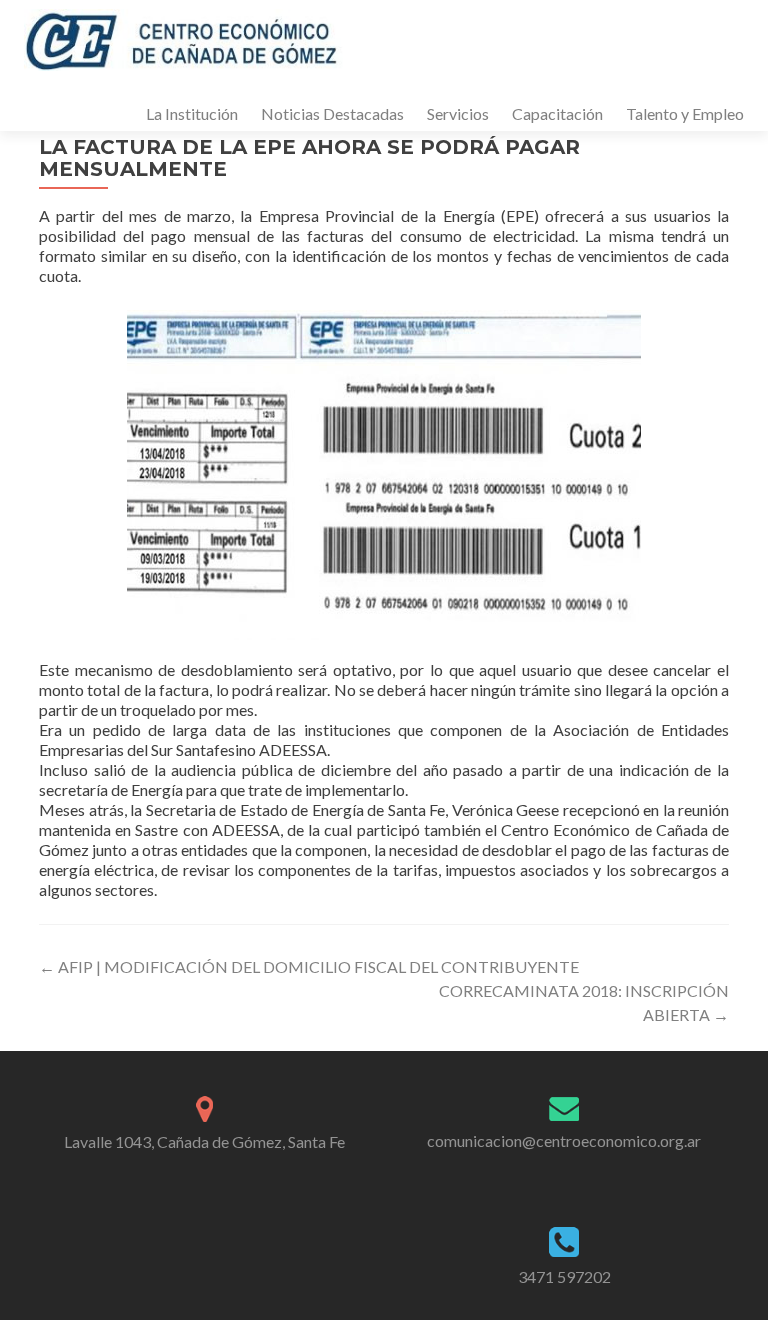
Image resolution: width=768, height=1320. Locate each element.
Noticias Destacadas (332, 113)
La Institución (192, 113)
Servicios (458, 113)
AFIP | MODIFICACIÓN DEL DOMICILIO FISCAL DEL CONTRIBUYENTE (309, 966)
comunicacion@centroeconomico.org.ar (564, 1140)
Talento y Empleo (685, 113)
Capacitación (557, 113)
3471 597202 (564, 1276)
